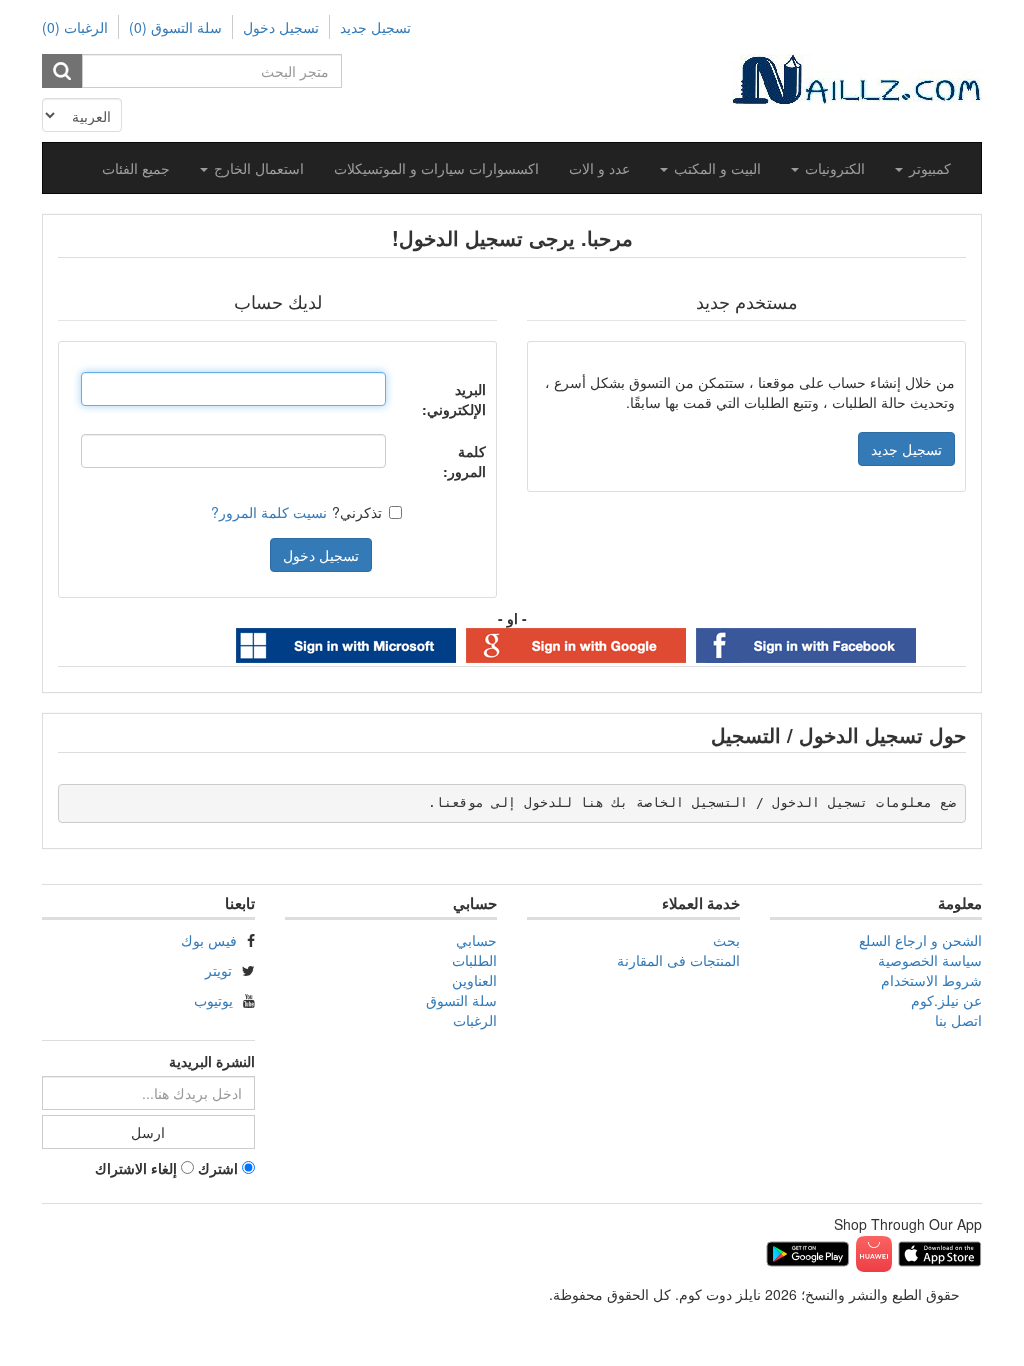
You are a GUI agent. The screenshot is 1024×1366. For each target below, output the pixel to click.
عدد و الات (599, 168)
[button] (923, 168)
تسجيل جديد (375, 27)
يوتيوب (213, 1000)
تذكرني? (357, 512)
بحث (726, 940)
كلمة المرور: (464, 461)
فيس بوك (209, 940)
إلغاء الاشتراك (136, 1168)
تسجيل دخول (281, 27)
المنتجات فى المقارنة (678, 960)
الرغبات (475, 1020)
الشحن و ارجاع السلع (920, 940)
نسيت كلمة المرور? (269, 512)
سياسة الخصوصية (930, 960)
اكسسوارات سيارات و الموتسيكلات (436, 168)
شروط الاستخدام (931, 980)
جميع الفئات (136, 168)
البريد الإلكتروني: (454, 399)
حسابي (476, 940)
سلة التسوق (461, 1000)
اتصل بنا (958, 1020)
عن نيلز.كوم (946, 1000)
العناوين (474, 980)
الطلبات (474, 960)
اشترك (218, 1168)
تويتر (218, 970)
